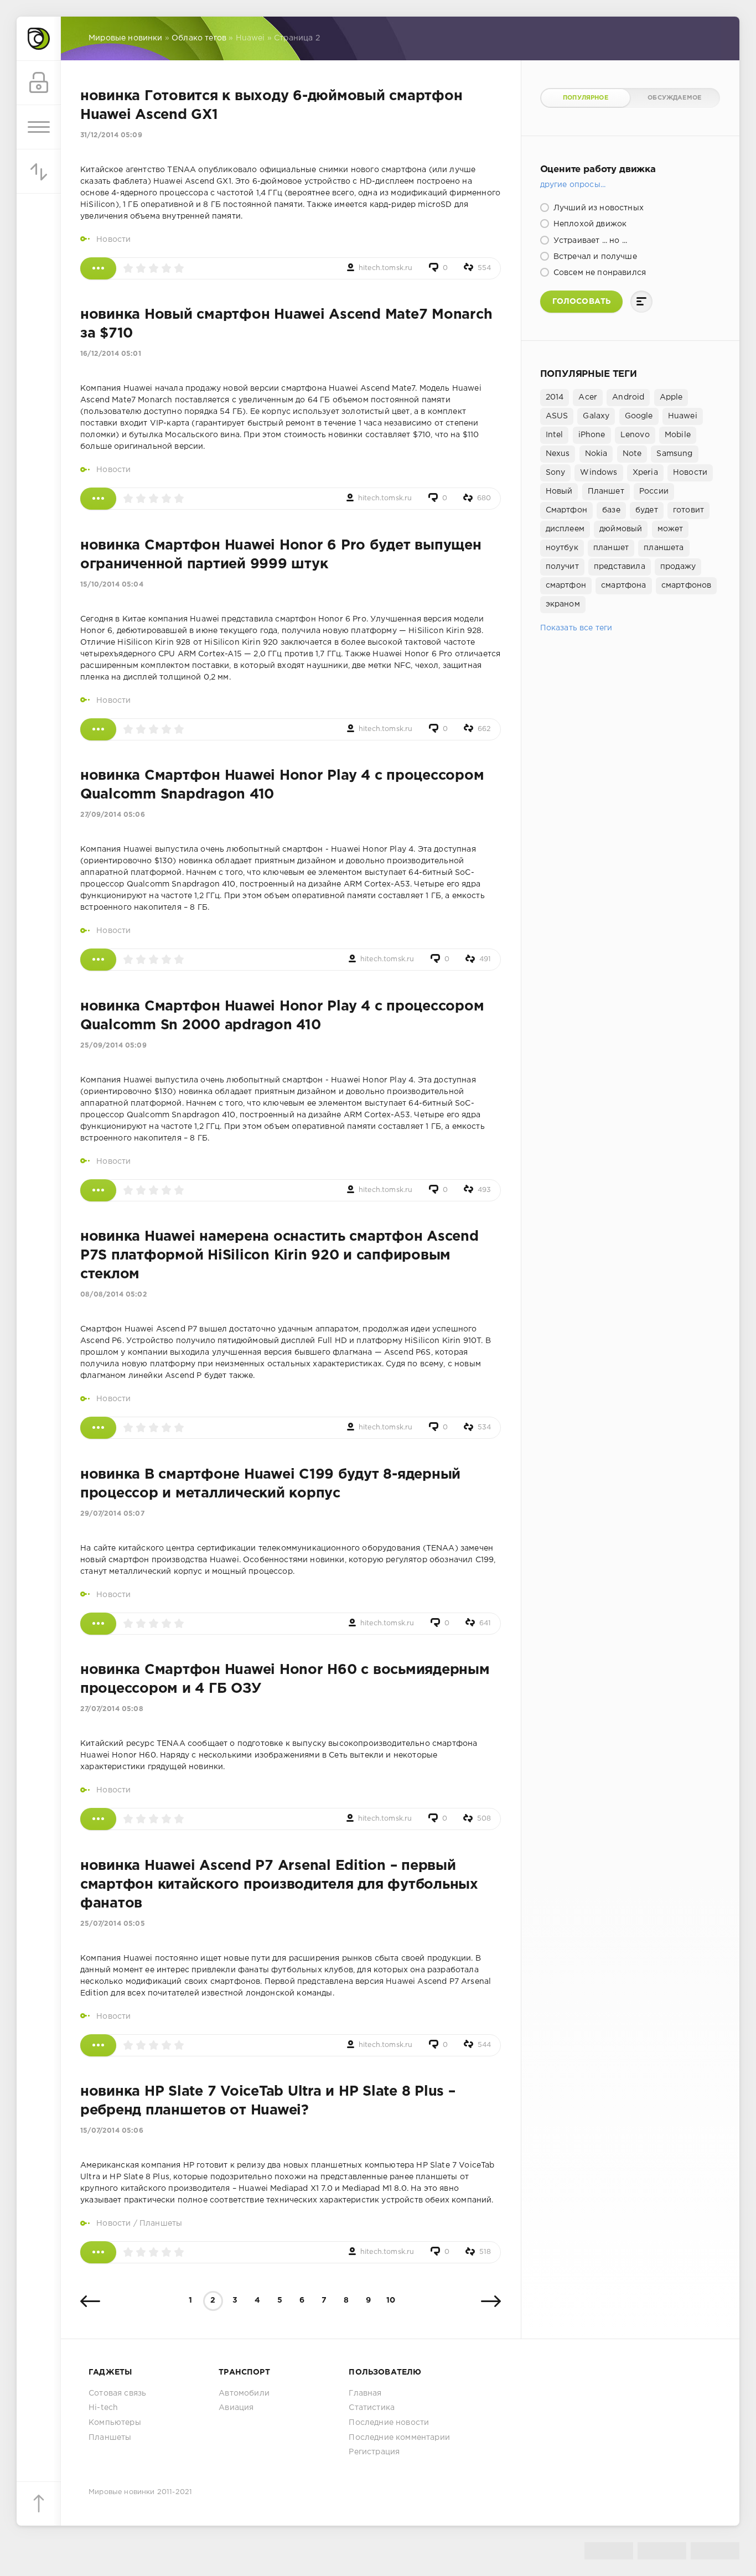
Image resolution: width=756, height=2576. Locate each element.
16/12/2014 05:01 (111, 354)
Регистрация (374, 2452)
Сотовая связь (117, 2393)
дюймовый (621, 529)
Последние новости (389, 2423)
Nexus (558, 454)
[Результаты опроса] (641, 302)
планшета (664, 548)
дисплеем (565, 529)
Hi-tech (103, 2408)
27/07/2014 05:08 (112, 1709)
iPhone (592, 435)
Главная (365, 2393)
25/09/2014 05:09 (113, 1046)
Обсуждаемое (674, 98)
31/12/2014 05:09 (111, 135)
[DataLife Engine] (39, 39)
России (654, 491)
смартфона (624, 585)
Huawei (683, 416)
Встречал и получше (594, 257)
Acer (588, 397)
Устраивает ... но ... (589, 241)
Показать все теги (576, 628)
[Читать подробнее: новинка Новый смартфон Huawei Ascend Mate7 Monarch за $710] (98, 499)
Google (639, 416)
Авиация (236, 2408)
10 (391, 2300)
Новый (559, 491)
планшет (611, 548)
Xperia (645, 473)
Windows (599, 473)
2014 (555, 397)
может (670, 529)
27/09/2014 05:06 (113, 815)
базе (611, 510)
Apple (671, 397)
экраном (563, 604)
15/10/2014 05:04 (112, 585)
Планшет (606, 491)
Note (632, 454)
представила (620, 567)
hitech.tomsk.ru (386, 268)
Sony (556, 473)
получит (562, 567)
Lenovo (635, 435)
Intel (555, 435)
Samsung (674, 454)
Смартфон (566, 510)
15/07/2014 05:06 (112, 2131)
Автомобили (244, 2393)
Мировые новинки (122, 2492)
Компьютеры (115, 2423)
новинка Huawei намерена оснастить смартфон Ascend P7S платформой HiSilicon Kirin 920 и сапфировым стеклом (279, 1256)
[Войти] (39, 83)
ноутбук (562, 548)
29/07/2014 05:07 (112, 1514)
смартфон (566, 585)
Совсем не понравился (599, 273)
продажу (678, 567)
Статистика (372, 2408)
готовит (688, 510)
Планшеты (161, 2223)
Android (628, 397)
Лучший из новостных (597, 208)
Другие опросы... (573, 185)
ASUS (557, 416)
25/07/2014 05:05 (113, 1924)
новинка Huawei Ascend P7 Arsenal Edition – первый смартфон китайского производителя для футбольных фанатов (279, 1885)
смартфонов (687, 585)
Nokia (596, 454)
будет (647, 510)
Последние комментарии (399, 2438)
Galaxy (596, 416)
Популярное (586, 98)
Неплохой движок (589, 224)
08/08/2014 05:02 (114, 1295)
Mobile (678, 435)
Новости (113, 240)
